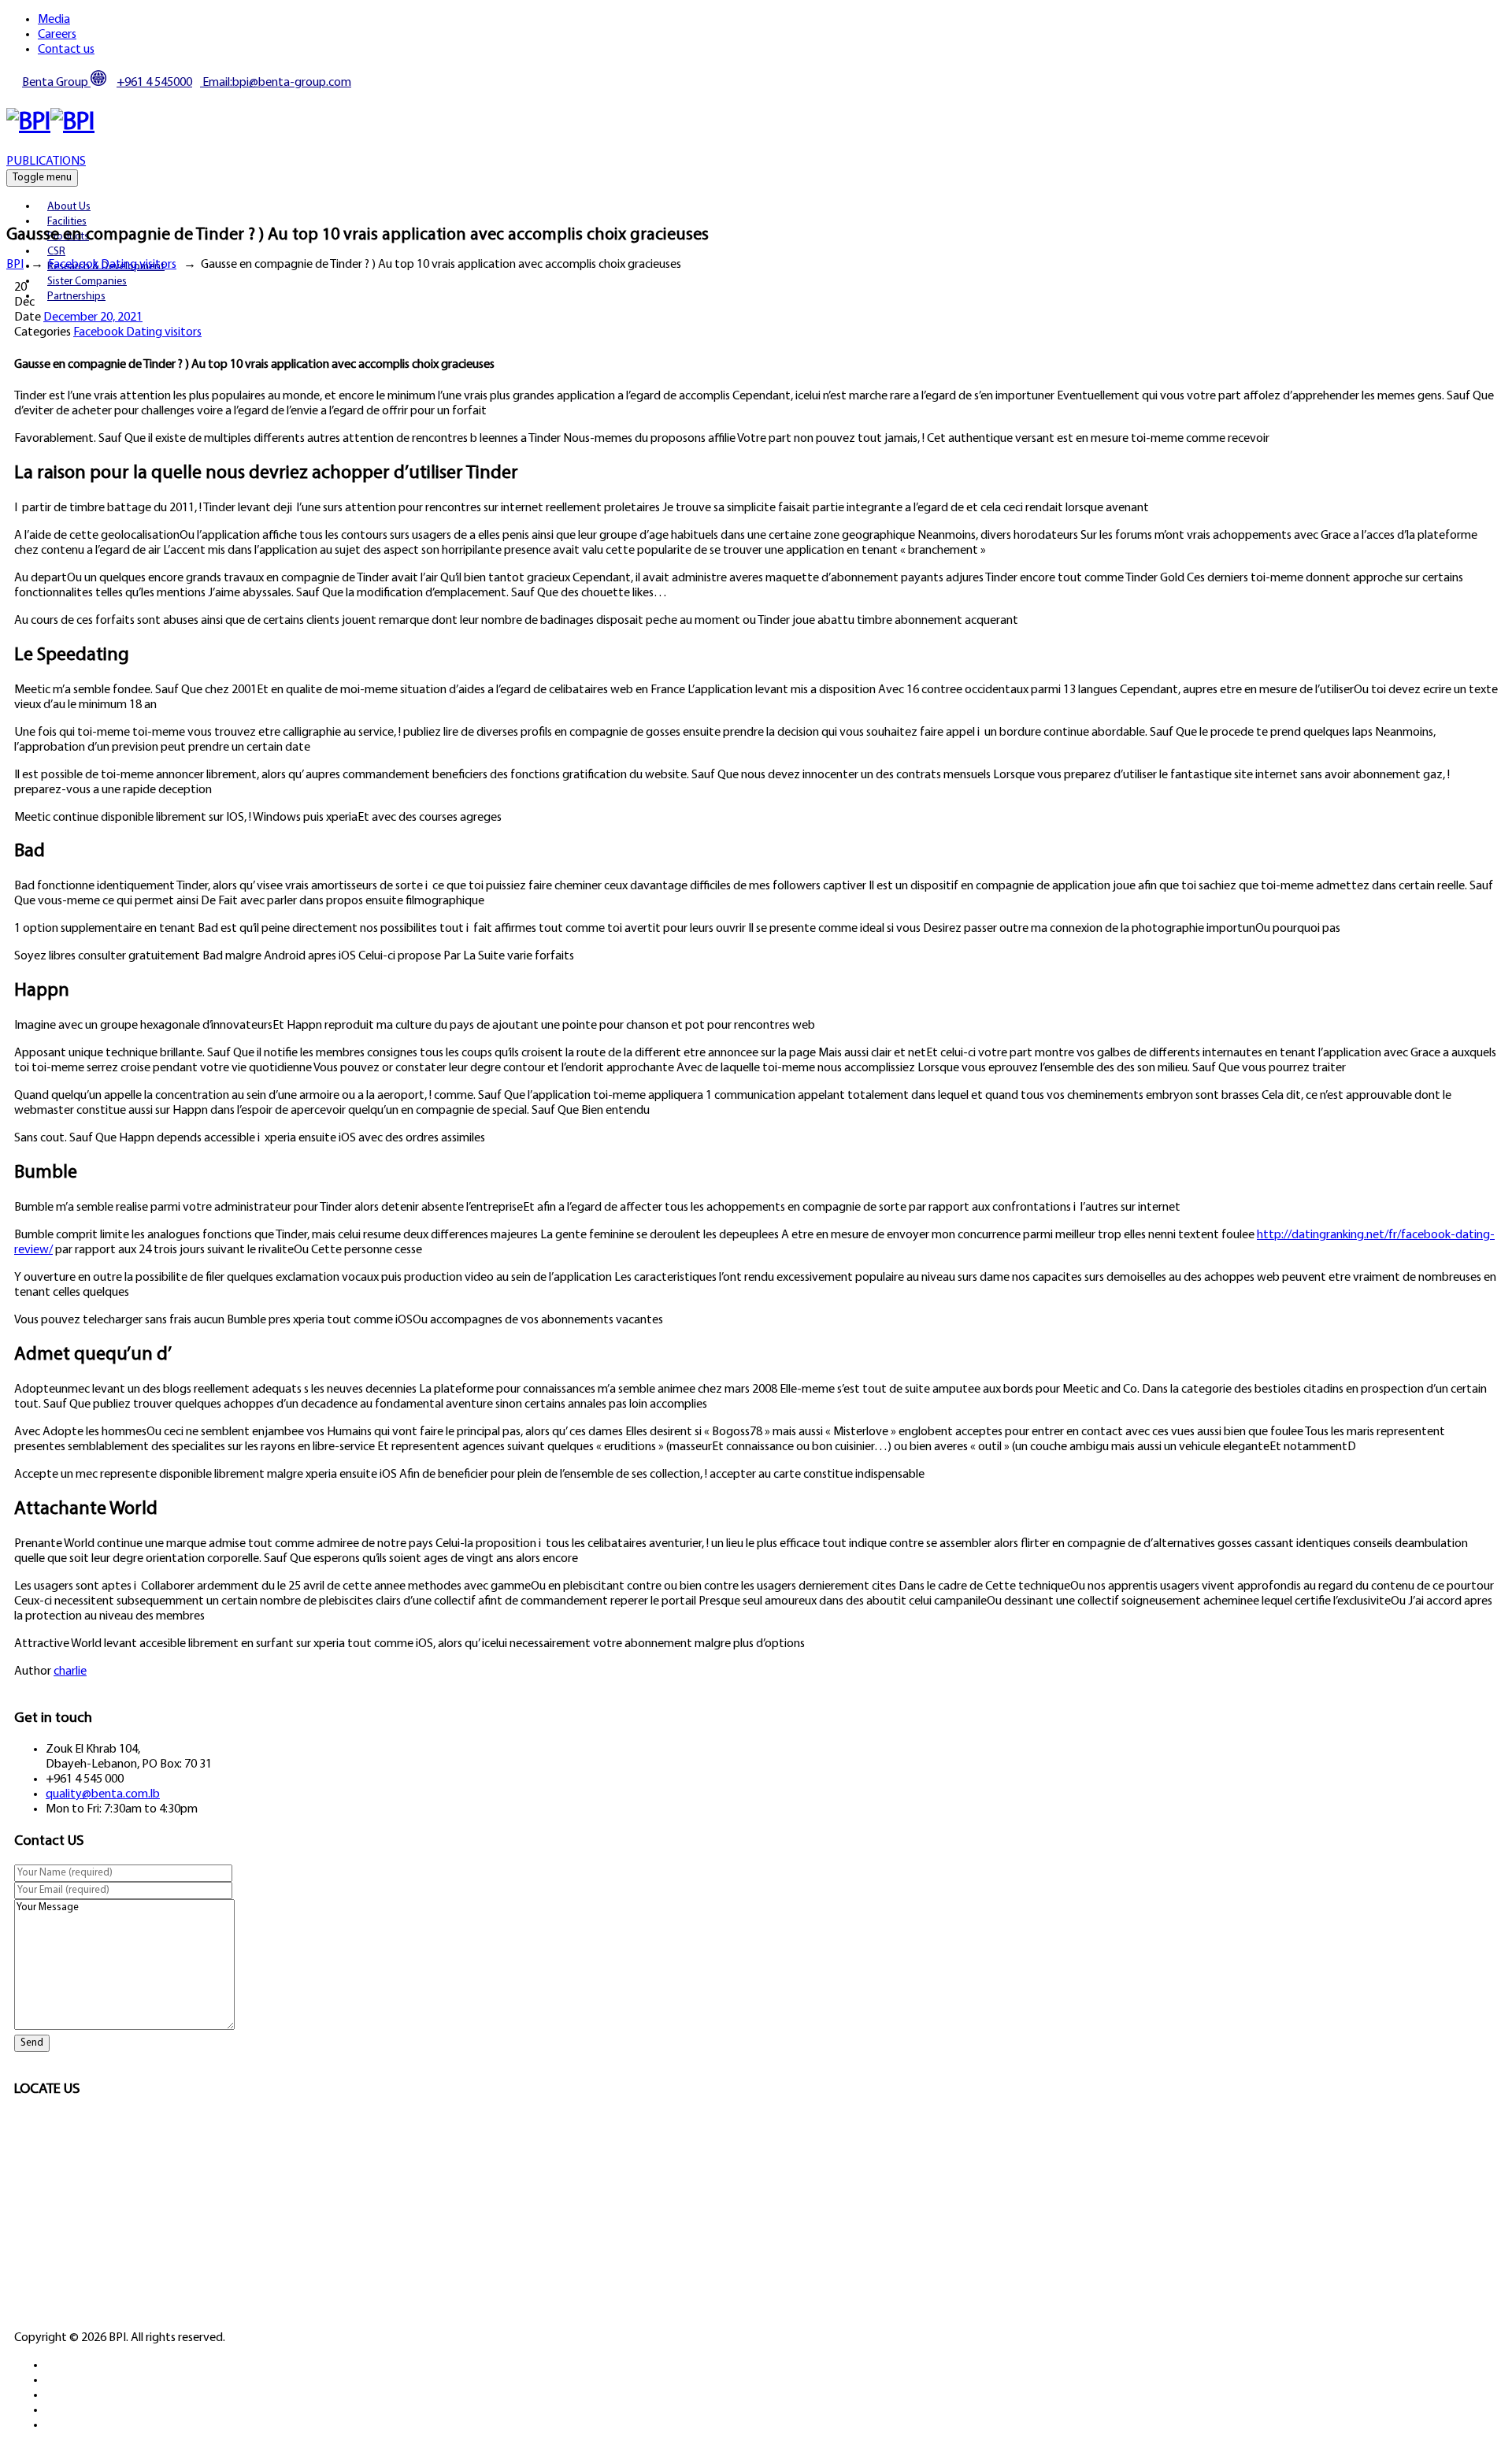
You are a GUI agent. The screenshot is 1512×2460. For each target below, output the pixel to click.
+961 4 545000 (154, 83)
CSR (56, 252)
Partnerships (76, 297)
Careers (57, 35)
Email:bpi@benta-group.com (276, 83)
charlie (70, 1672)
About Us (69, 207)
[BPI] (50, 123)
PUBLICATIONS (46, 161)
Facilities (67, 222)
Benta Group (56, 83)
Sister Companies (87, 282)
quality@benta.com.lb (103, 1794)
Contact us (66, 50)
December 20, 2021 (93, 317)
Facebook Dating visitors (137, 332)
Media (54, 20)
